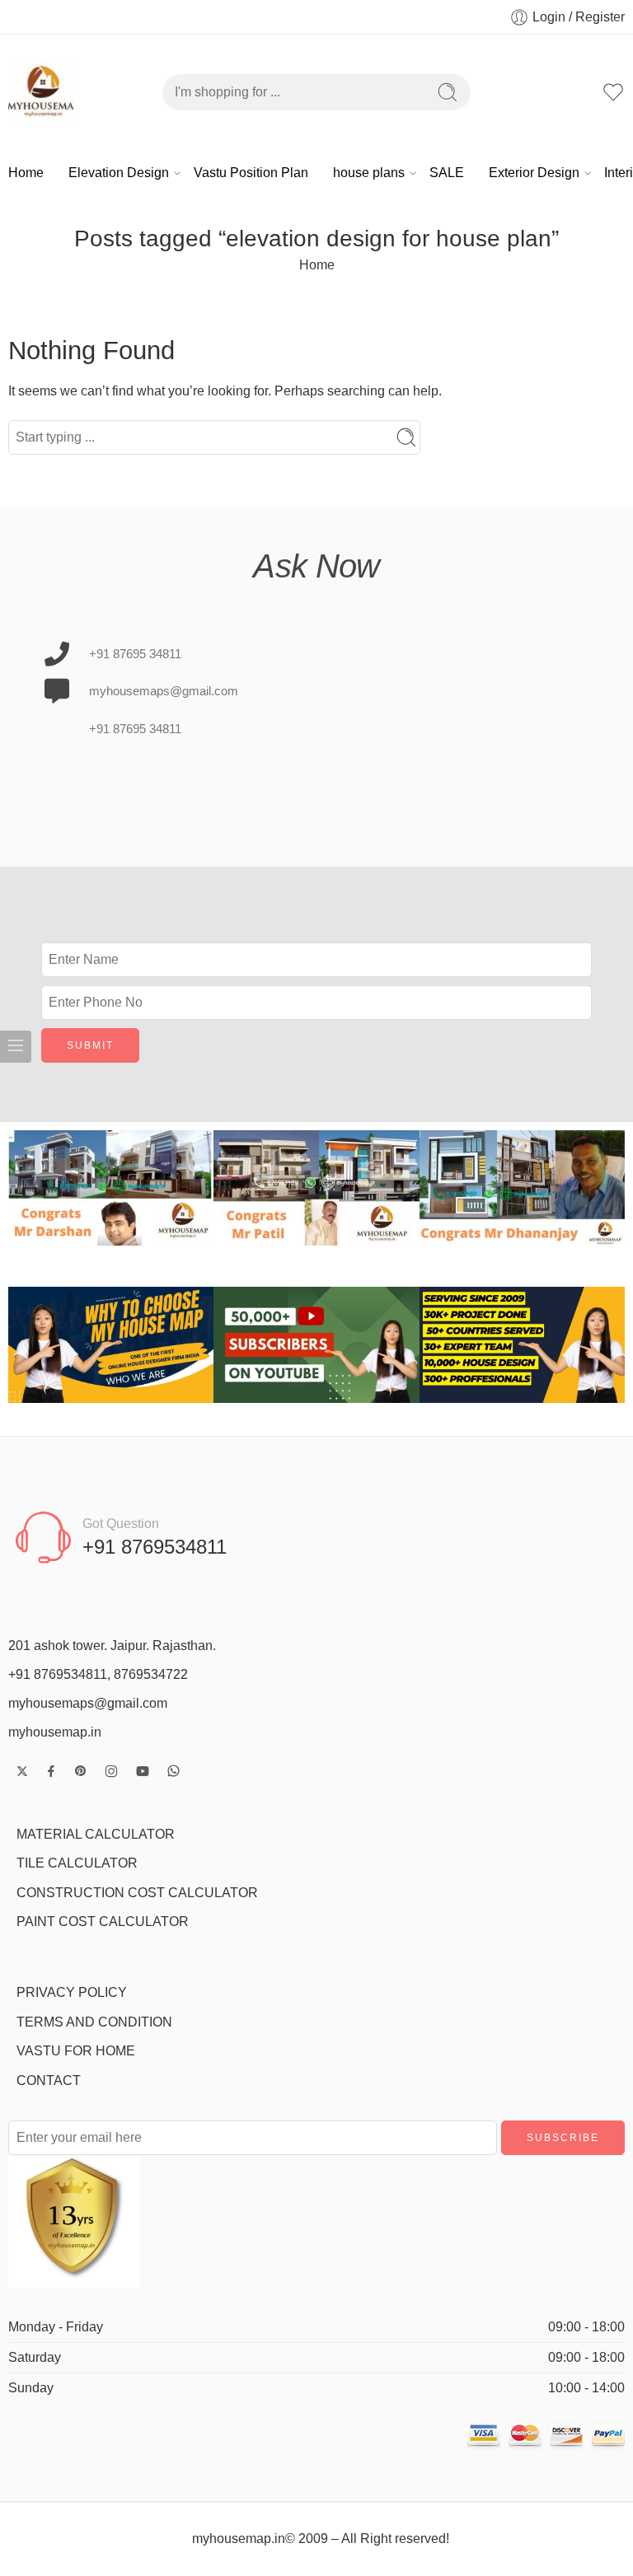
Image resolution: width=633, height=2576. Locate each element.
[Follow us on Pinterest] (81, 1771)
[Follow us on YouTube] (143, 1771)
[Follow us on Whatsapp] (173, 1771)
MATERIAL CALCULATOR (96, 1834)
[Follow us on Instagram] (111, 1771)
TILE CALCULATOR (77, 1863)
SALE (447, 173)
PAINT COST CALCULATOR (103, 1921)
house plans (369, 173)
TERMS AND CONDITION (94, 2022)
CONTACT (49, 2080)
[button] (24, 1188)
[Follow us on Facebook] (51, 1771)
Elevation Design (119, 173)
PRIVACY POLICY (72, 1992)
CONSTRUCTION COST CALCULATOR (137, 1893)
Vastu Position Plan (251, 173)
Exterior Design (534, 173)
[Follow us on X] (22, 1771)
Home (26, 173)
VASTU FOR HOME (76, 2051)
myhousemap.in (55, 1732)
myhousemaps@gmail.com (88, 1703)
